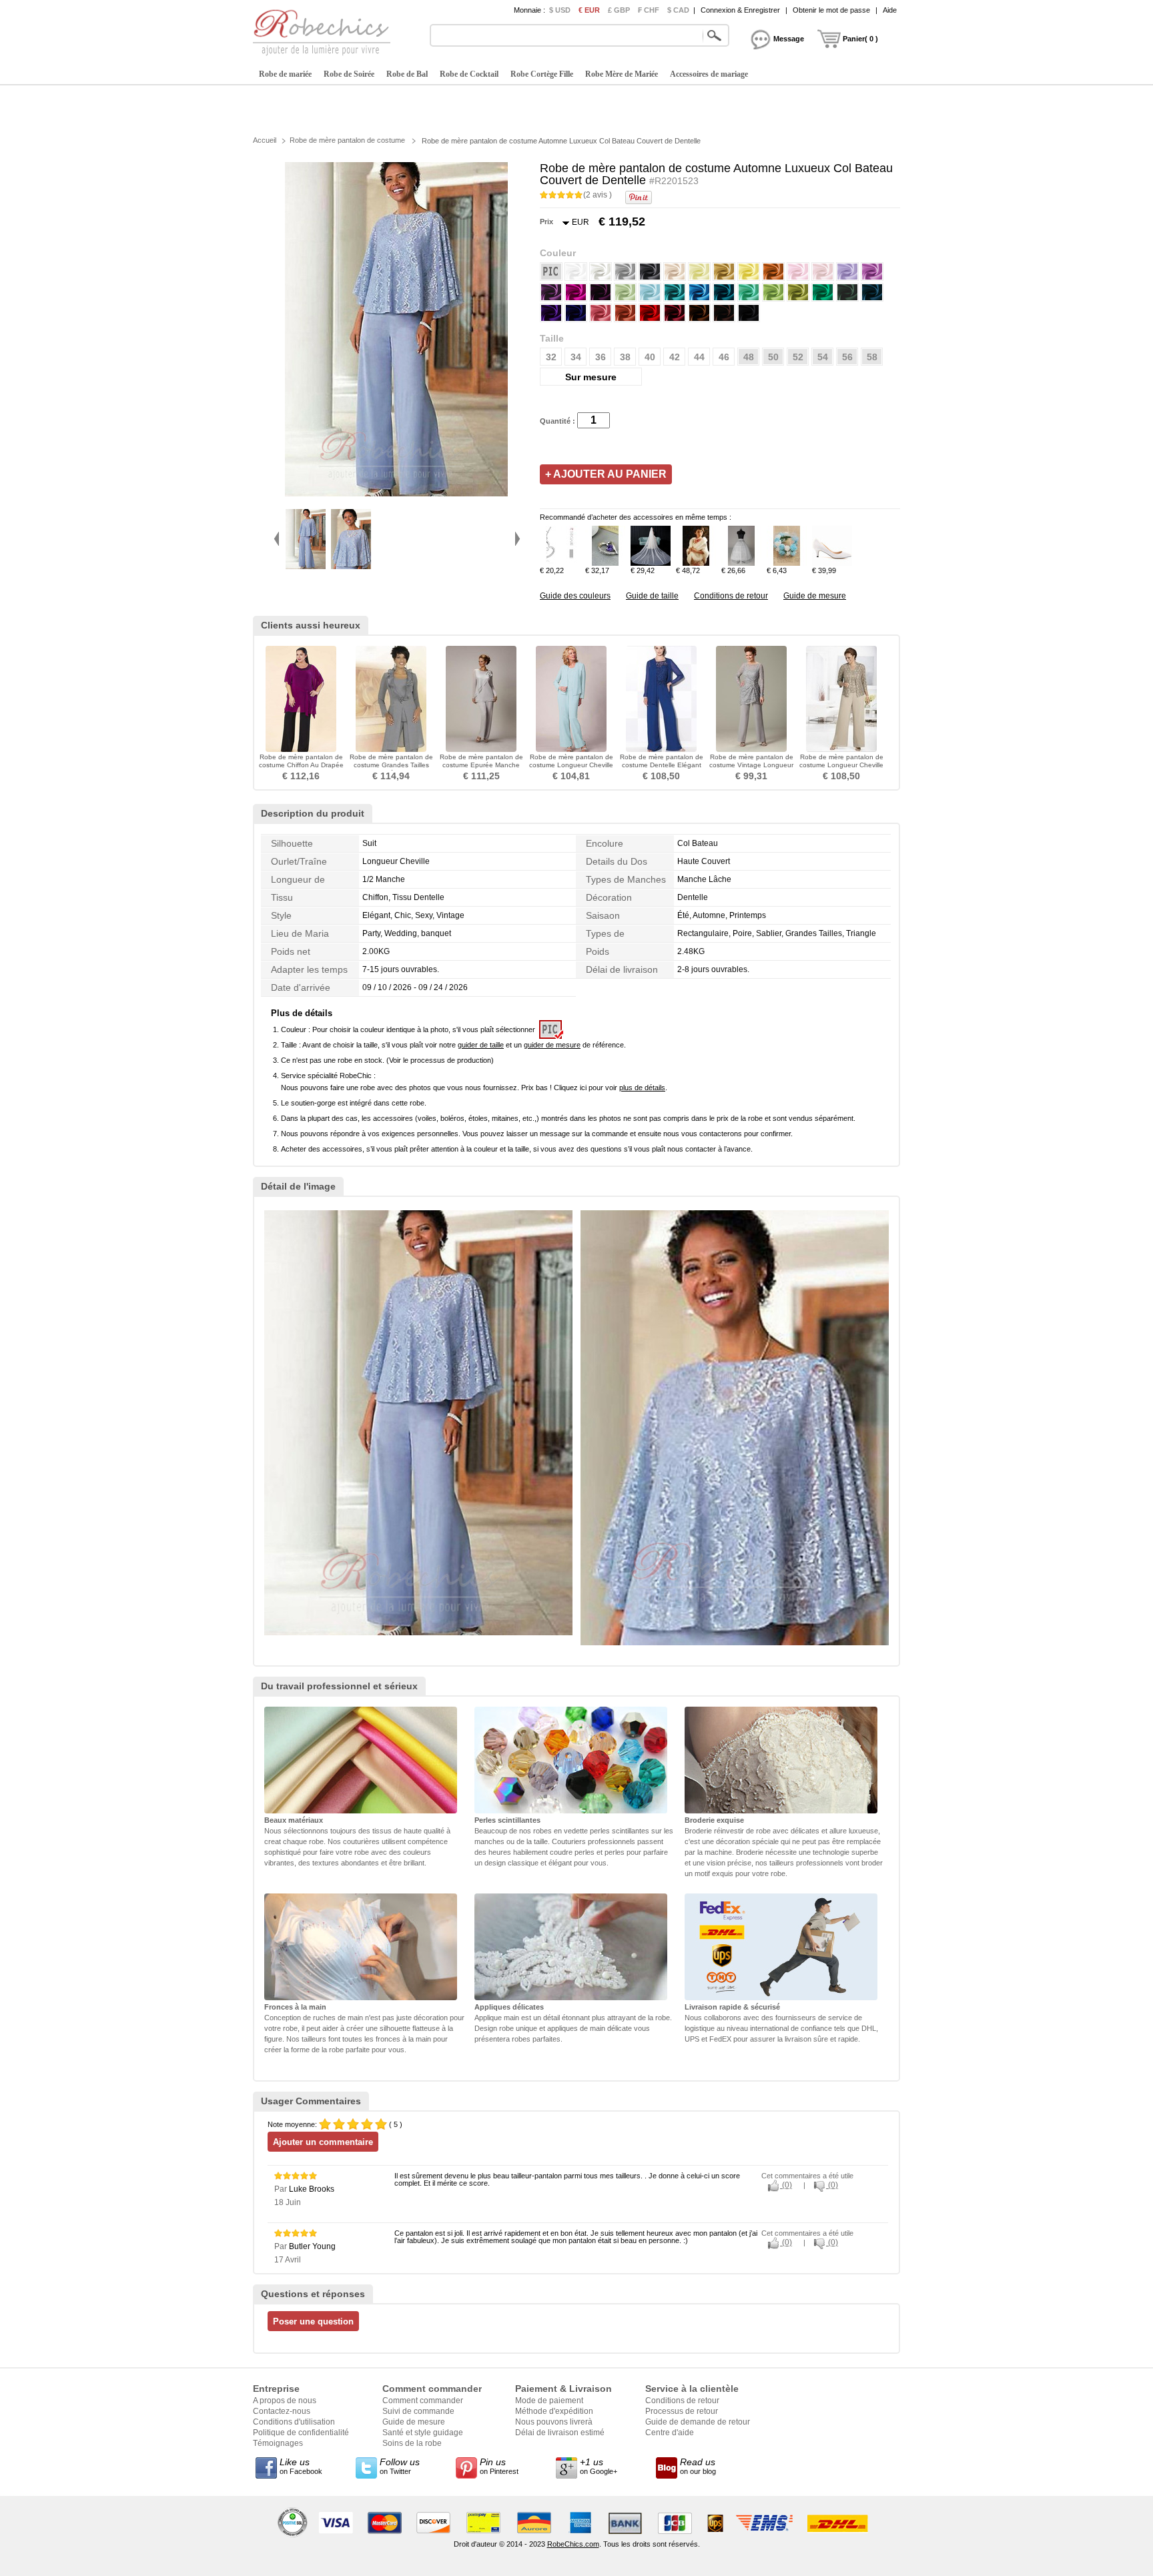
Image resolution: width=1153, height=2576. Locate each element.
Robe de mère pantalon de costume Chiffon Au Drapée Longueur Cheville (301, 765)
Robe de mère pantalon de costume (347, 140)
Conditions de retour (731, 596)
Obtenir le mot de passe (831, 10)
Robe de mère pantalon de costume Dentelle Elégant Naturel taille (662, 765)
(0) (786, 2185)
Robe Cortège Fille (542, 74)
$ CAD (678, 10)
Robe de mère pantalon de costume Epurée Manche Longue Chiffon (481, 765)
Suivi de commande (418, 2411)
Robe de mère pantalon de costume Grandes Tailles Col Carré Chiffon (391, 765)
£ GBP (619, 10)
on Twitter (400, 2466)
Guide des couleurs (575, 596)
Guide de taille (652, 596)
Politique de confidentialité (301, 2433)
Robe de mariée (285, 74)
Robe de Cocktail (469, 74)
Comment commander (423, 2401)
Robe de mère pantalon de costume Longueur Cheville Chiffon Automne (841, 765)
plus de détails (642, 1088)
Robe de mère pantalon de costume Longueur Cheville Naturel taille (571, 765)
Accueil (265, 140)
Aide (890, 10)
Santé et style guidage (423, 2433)
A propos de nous (285, 2401)
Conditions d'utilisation (294, 2422)
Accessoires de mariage (709, 74)
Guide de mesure (815, 596)
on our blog (698, 2466)
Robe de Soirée (349, 74)
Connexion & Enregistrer (740, 10)
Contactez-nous (282, 2411)
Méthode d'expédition (554, 2411)
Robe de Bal (407, 74)
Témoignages (278, 2443)
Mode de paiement (549, 2401)
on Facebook (301, 2466)
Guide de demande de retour (698, 2422)
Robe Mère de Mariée (622, 74)
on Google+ (599, 2466)
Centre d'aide (670, 2433)
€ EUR (589, 10)
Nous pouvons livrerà (554, 2422)
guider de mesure (552, 1045)
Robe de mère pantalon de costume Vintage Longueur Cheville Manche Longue (751, 765)
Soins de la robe (412, 2443)
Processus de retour (682, 2411)
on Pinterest (499, 2466)
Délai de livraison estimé (560, 2433)
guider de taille (481, 1045)
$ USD (560, 10)
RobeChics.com (573, 2544)
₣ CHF (649, 10)
